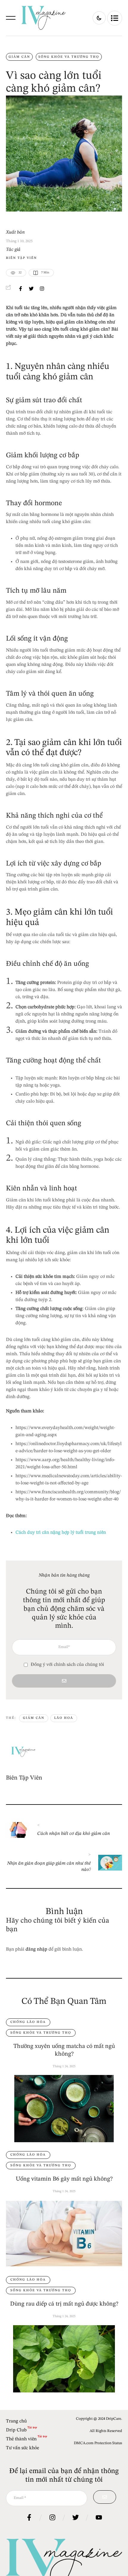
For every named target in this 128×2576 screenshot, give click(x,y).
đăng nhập (36, 1949)
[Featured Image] (64, 2109)
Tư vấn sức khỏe (22, 2448)
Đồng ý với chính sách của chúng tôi (67, 1665)
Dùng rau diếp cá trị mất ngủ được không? (64, 2304)
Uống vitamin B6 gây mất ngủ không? (64, 2179)
